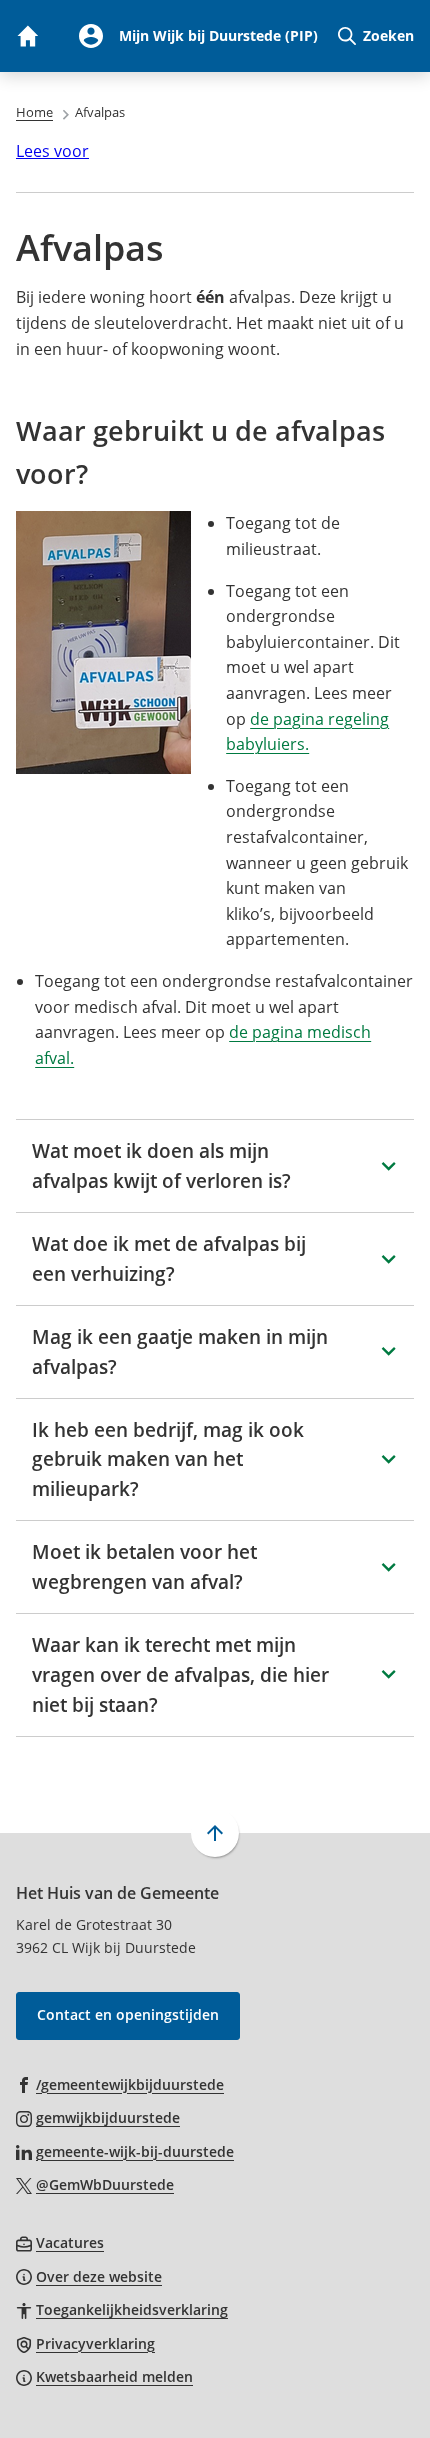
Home (34, 112)
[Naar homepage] (27, 36)
